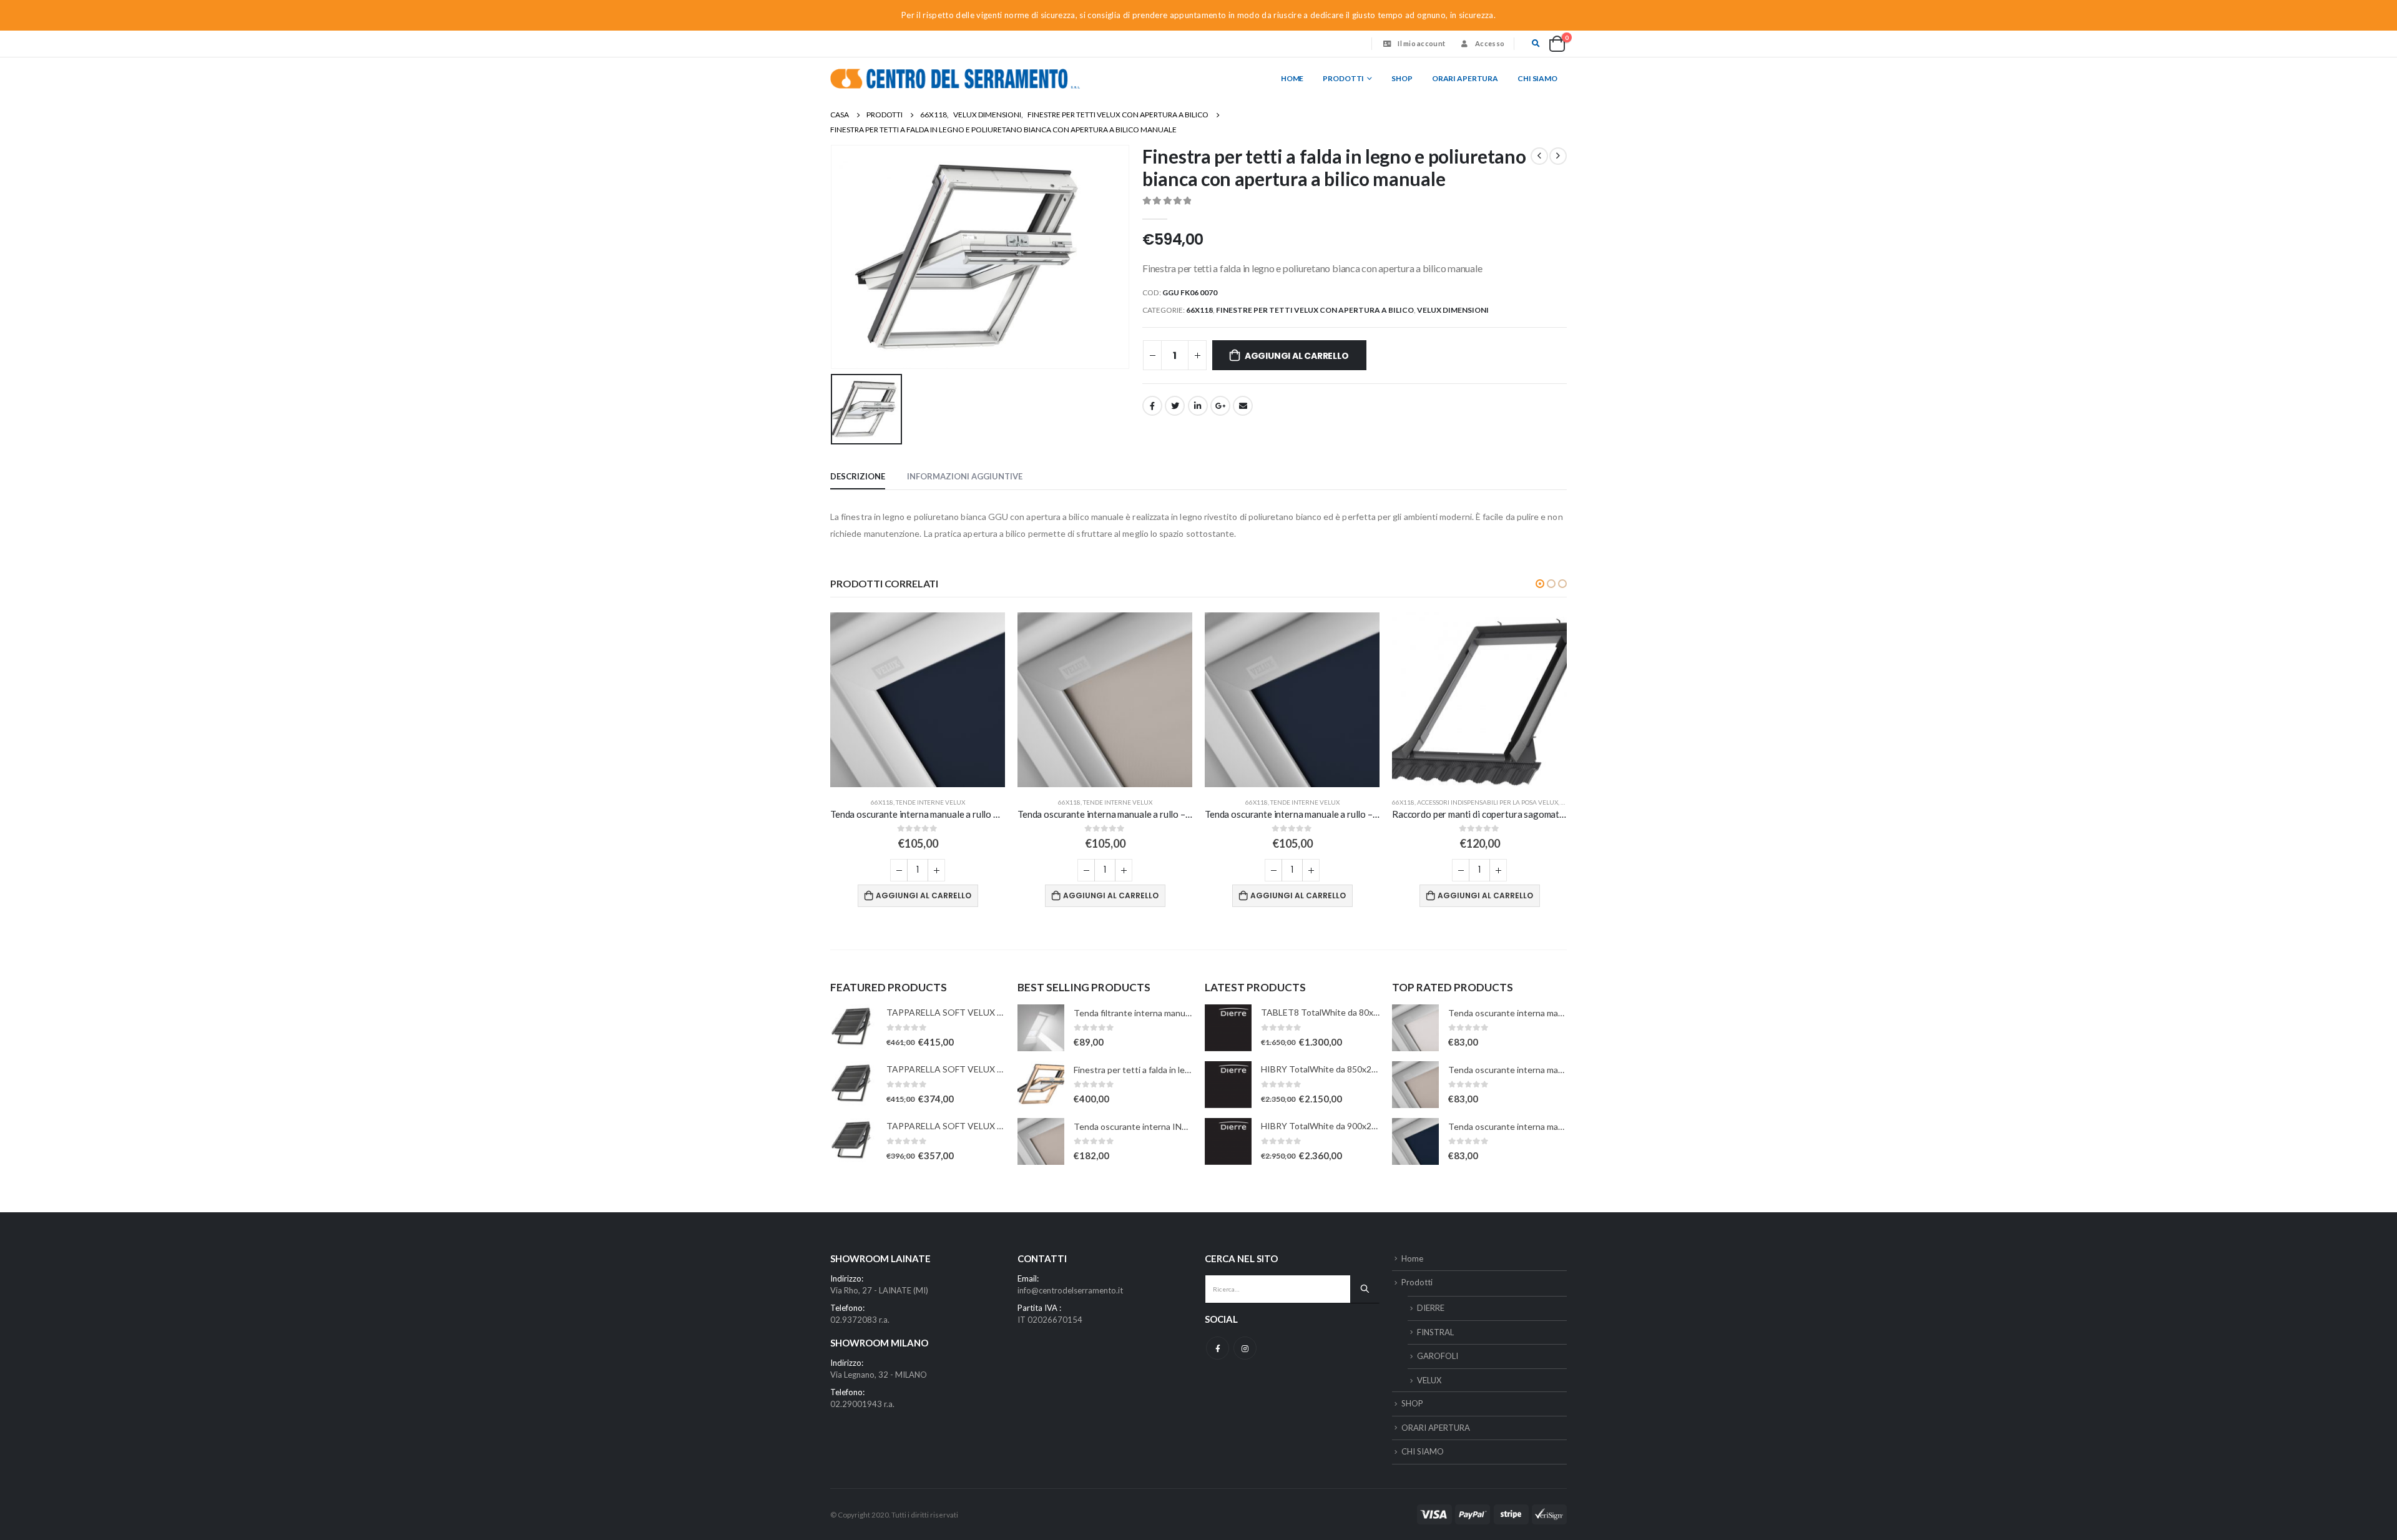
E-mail (1243, 406)
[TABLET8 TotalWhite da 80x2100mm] (1228, 1028)
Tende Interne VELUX (930, 802)
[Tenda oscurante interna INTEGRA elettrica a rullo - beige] (1041, 1141)
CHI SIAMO (1537, 78)
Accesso (1490, 43)
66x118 (1199, 310)
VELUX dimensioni (1453, 310)
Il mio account (1421, 43)
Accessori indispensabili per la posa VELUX (1488, 802)
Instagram (1245, 1348)
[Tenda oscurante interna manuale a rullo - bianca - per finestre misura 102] (1415, 1028)
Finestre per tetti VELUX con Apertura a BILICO (1315, 310)
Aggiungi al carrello (1297, 356)
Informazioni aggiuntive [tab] (965, 476)
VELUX (1429, 1380)
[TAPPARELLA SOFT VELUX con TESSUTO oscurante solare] (854, 1028)
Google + (1220, 406)
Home (1292, 78)
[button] (1540, 584)
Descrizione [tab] (858, 476)
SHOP (1402, 78)
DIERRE (1431, 1308)
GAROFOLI (1438, 1356)
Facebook (1152, 406)
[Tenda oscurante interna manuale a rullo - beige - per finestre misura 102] (1415, 1085)
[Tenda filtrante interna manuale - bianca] (1041, 1028)
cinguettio (1175, 406)
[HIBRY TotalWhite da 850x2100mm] (1228, 1085)
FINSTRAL (1435, 1332)
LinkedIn (1198, 406)
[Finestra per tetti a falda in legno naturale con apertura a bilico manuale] (1041, 1085)
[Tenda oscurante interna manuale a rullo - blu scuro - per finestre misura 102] (1415, 1141)
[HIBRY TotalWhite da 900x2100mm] (1228, 1141)
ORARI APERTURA (1465, 78)
